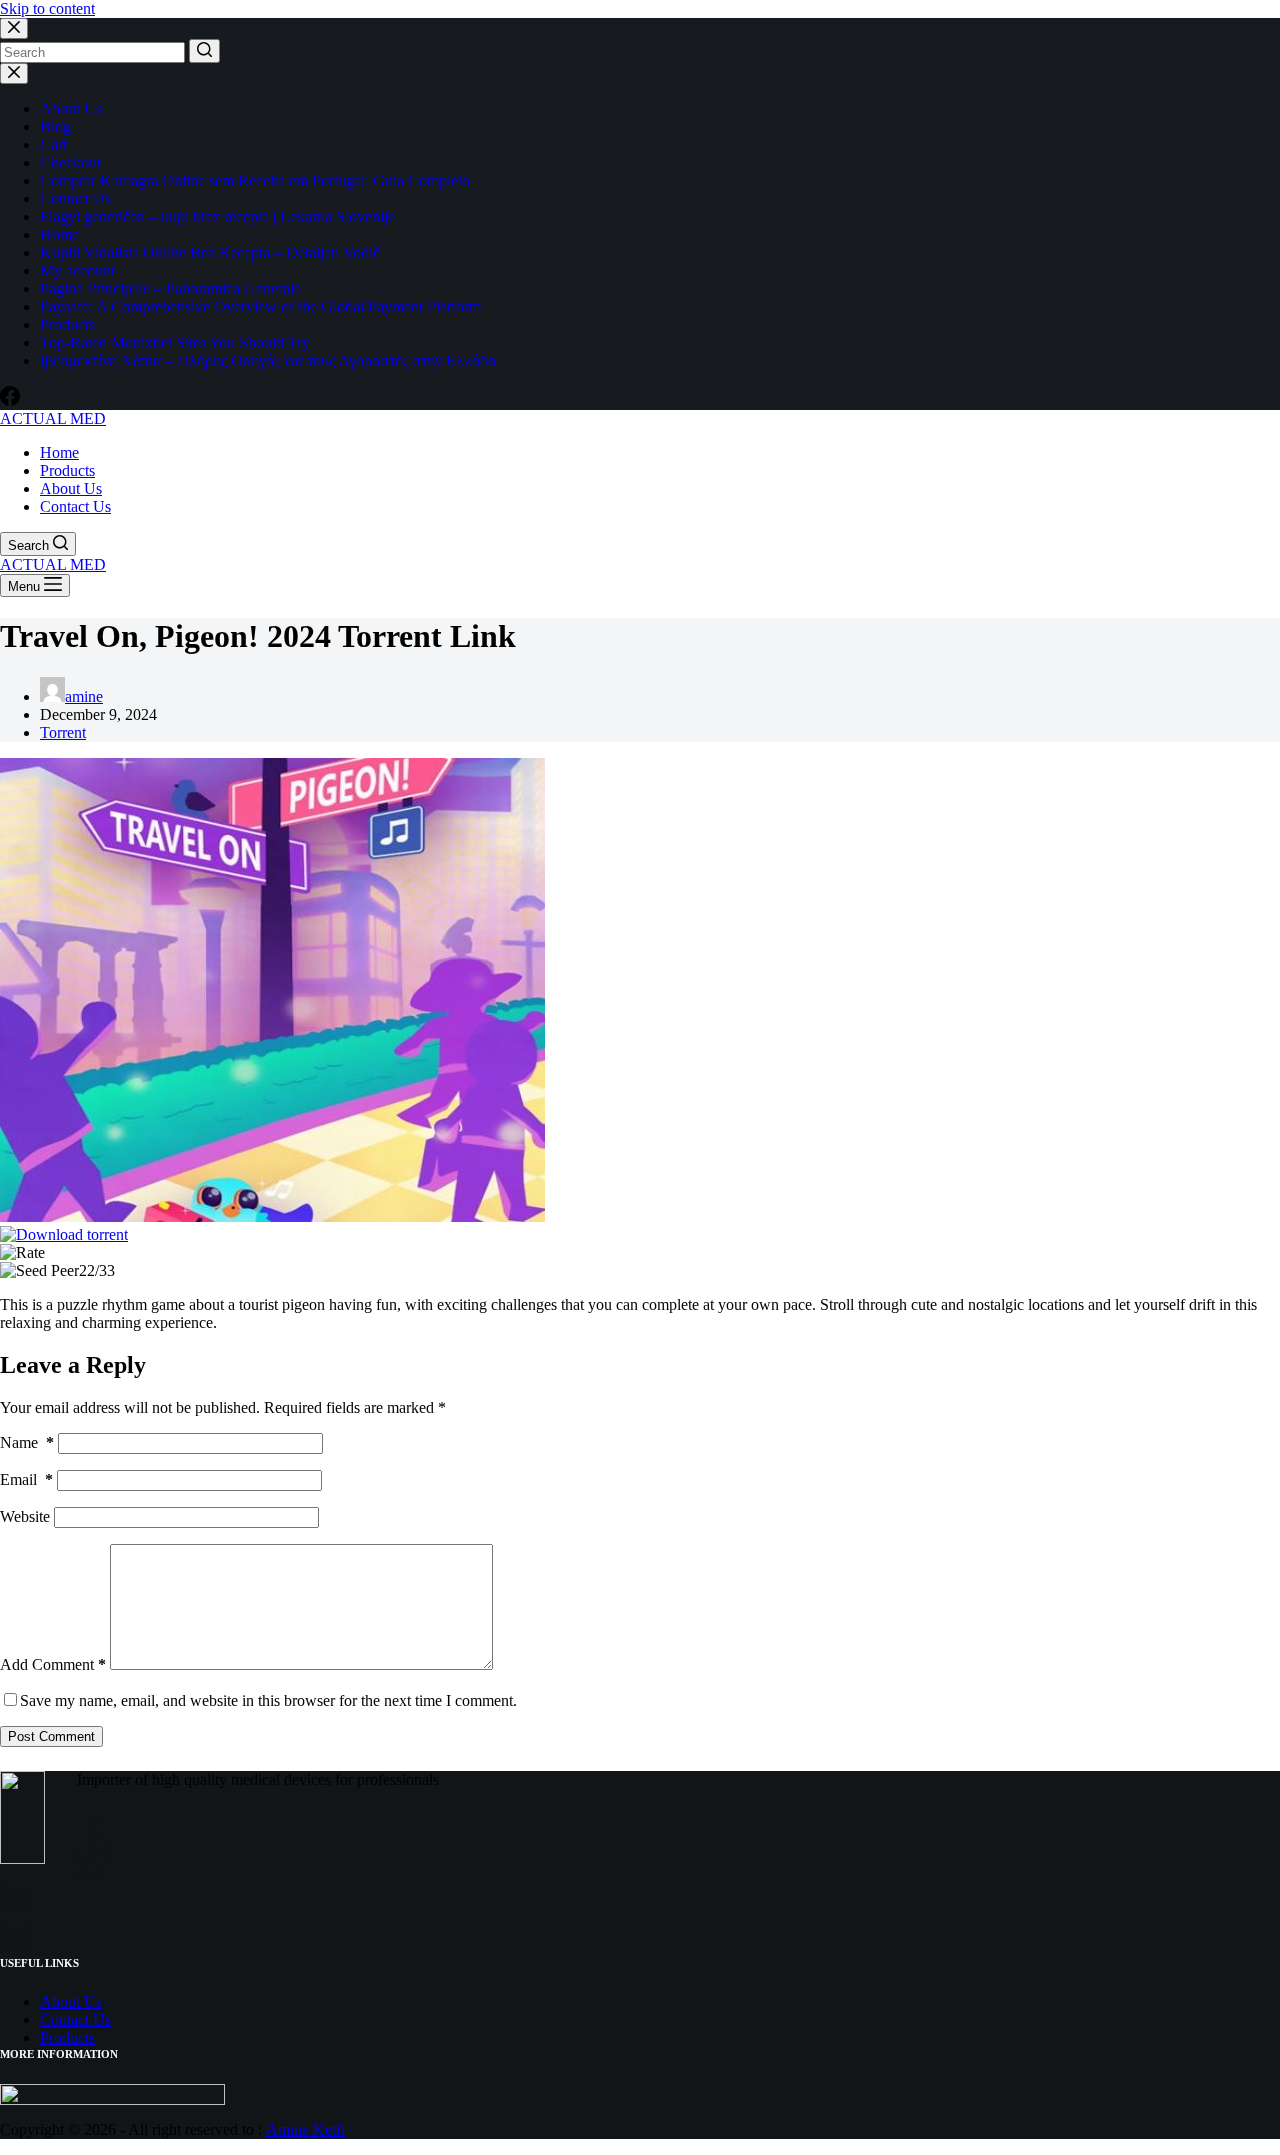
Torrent (63, 732)
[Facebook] (10, 400)
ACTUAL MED (53, 418)
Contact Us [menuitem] (75, 506)
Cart (53, 144)
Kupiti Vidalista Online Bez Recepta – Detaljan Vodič (210, 252)
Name (27, 1442)
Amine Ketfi (305, 2129)
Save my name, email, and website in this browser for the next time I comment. (268, 1700)
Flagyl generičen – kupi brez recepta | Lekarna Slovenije (217, 216)
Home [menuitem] (59, 452)
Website (25, 1516)
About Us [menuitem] (71, 488)
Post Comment (51, 1736)
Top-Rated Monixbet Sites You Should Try (175, 342)
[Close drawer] (14, 73)
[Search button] (204, 51)
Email (26, 1479)
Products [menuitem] (67, 470)
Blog (55, 126)
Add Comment (53, 1664)
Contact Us (75, 198)
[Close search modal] (14, 28)
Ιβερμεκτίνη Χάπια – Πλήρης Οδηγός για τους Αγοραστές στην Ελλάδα (268, 360)
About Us (71, 108)
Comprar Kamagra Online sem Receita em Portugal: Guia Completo (255, 180)
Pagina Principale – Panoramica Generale (170, 288)
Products (67, 324)
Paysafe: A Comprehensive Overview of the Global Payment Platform (260, 306)
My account (77, 270)
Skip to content (47, 8)
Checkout (70, 162)
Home (59, 234)
